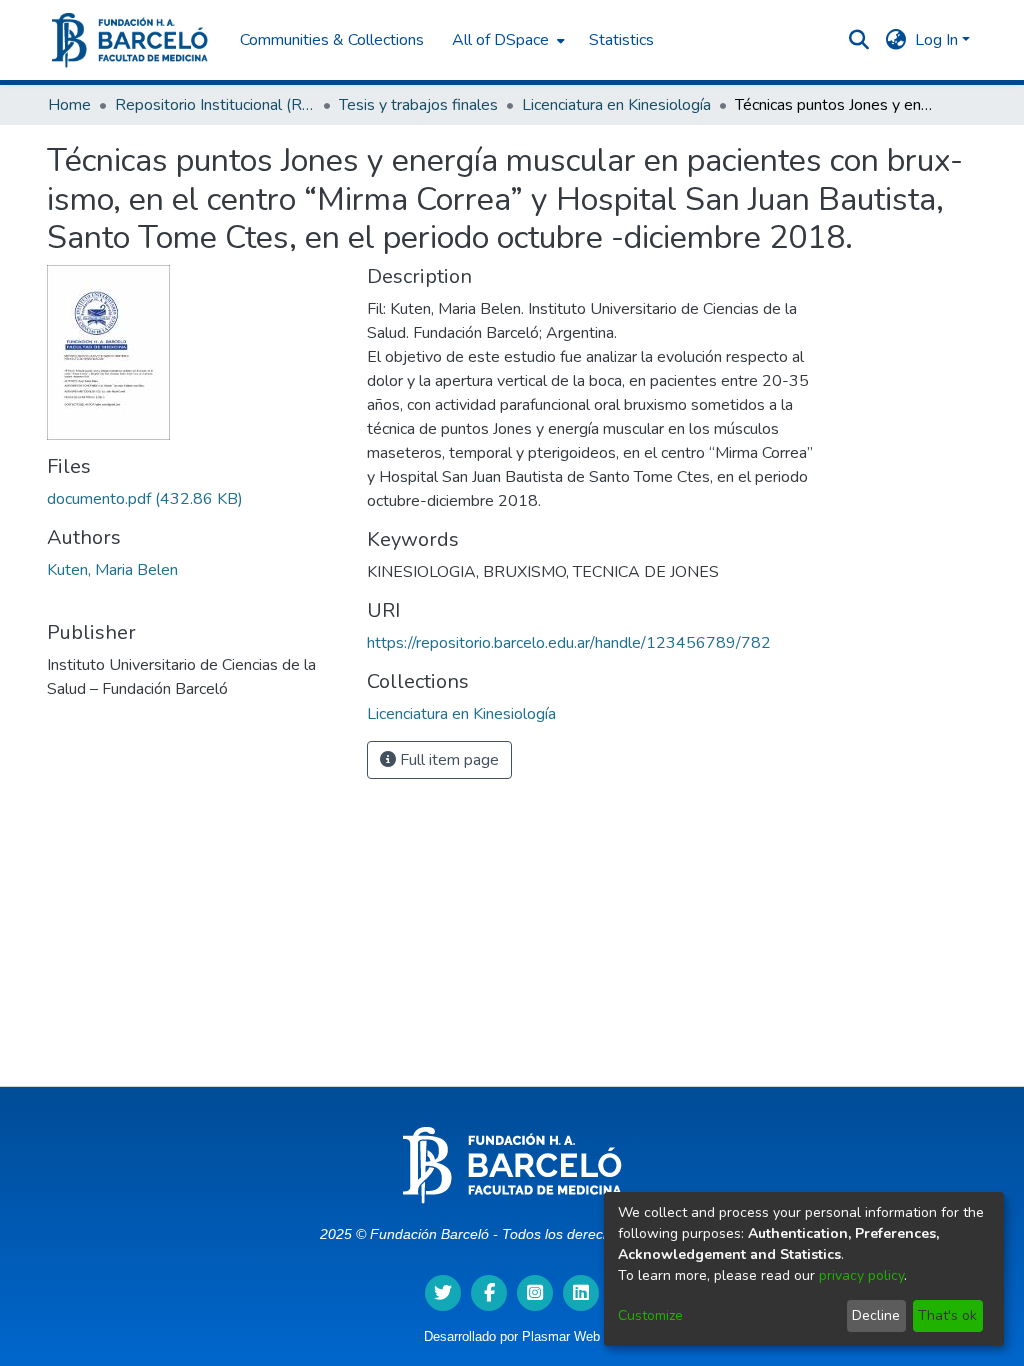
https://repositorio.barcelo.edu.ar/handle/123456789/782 (569, 643)
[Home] (130, 40)
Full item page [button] (447, 760)
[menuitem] (506, 40)
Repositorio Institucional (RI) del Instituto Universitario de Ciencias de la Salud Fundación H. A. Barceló (215, 105)
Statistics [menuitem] (621, 40)
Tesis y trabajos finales (418, 105)
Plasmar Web (561, 1336)
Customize (650, 1315)
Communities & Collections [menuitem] (332, 40)
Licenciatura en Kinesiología (616, 105)
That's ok (947, 1315)
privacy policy (861, 1275)
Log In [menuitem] (936, 40)
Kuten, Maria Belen (112, 570)
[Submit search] (859, 40)
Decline (876, 1315)
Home (69, 105)
